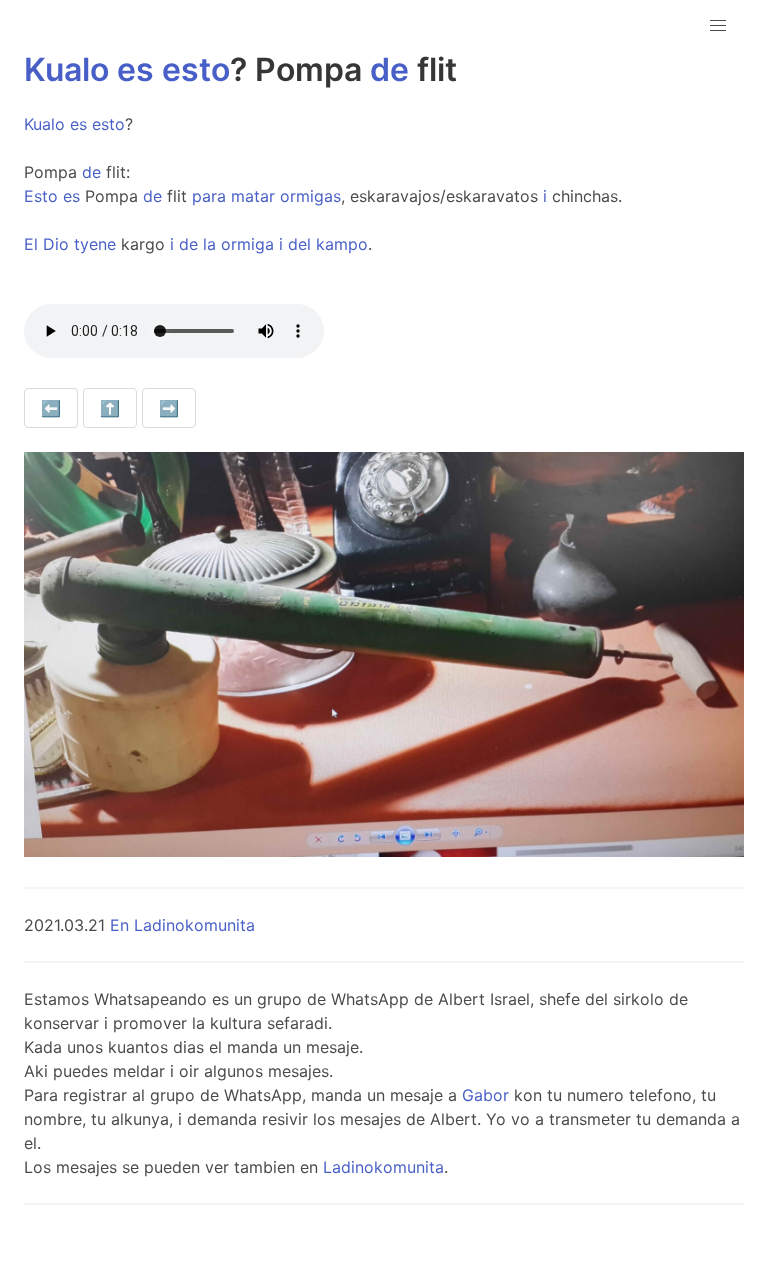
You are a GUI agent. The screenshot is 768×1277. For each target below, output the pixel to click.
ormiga (247, 244)
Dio (56, 244)
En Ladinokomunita (182, 925)
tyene (95, 244)
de (389, 69)
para (209, 196)
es (135, 69)
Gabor (485, 1095)
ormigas (310, 196)
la (209, 244)
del (299, 244)
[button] (718, 26)
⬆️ (110, 408)
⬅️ (51, 408)
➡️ (169, 408)
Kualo (66, 69)
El (31, 244)
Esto (41, 196)
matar (253, 196)
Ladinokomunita (383, 1167)
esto (196, 69)
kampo (342, 244)
